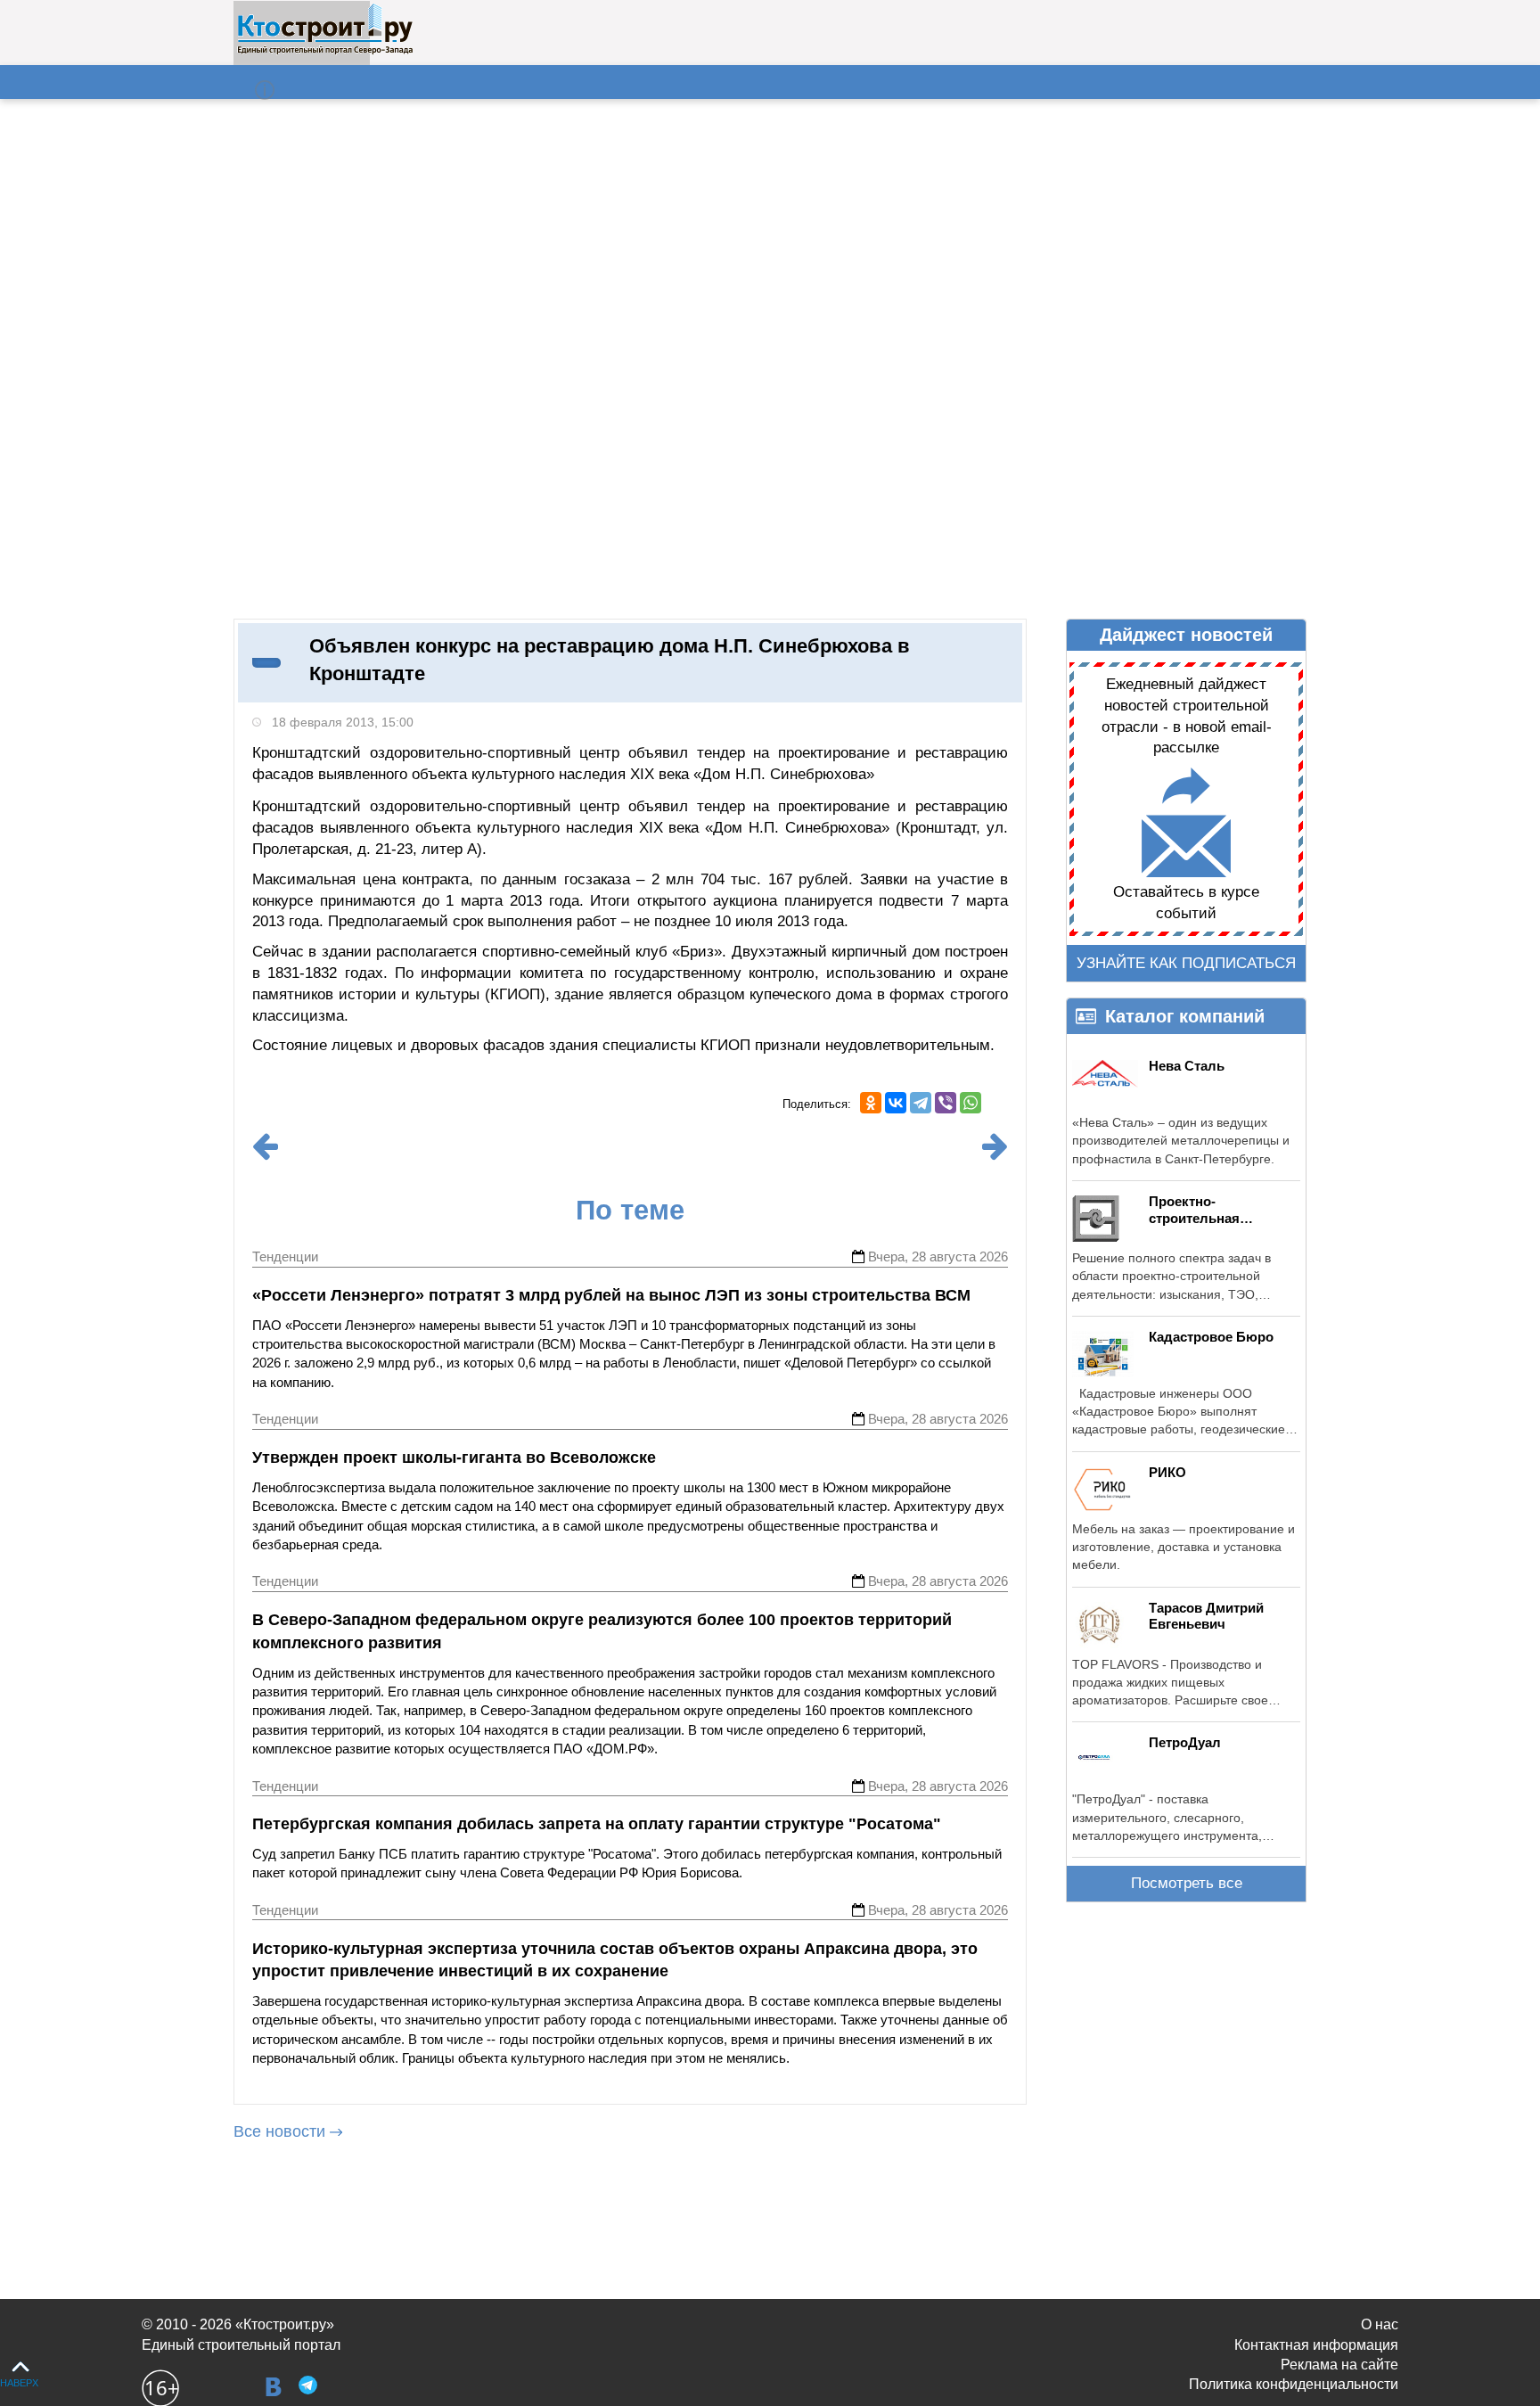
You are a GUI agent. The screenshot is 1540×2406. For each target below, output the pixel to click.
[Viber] (946, 1103)
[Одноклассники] (871, 1103)
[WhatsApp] (971, 1103)
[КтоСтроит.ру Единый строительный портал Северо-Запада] (325, 51)
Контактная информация (1316, 2345)
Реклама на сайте (1339, 2365)
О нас (1380, 2324)
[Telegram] (921, 1103)
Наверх (19, 2383)
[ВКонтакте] (896, 1103)
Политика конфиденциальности (1294, 2384)
